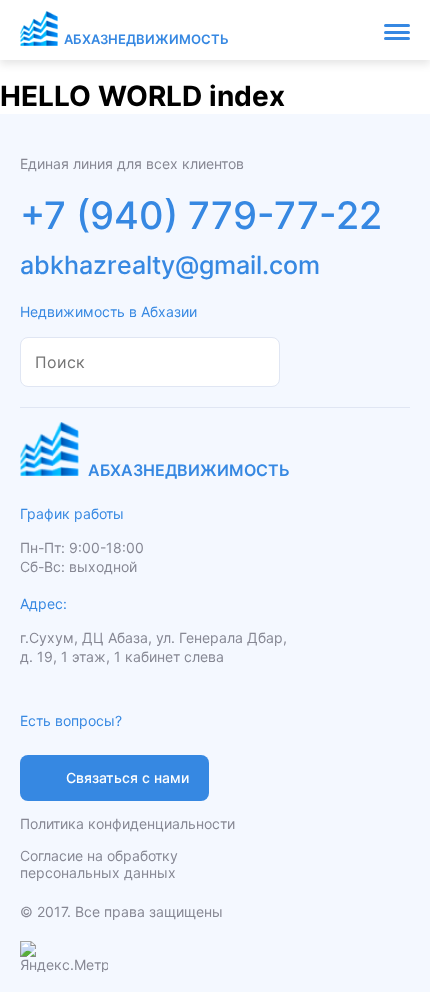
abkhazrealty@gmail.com (170, 265)
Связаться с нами (127, 777)
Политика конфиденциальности (127, 823)
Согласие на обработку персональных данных (99, 864)
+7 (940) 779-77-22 (201, 215)
